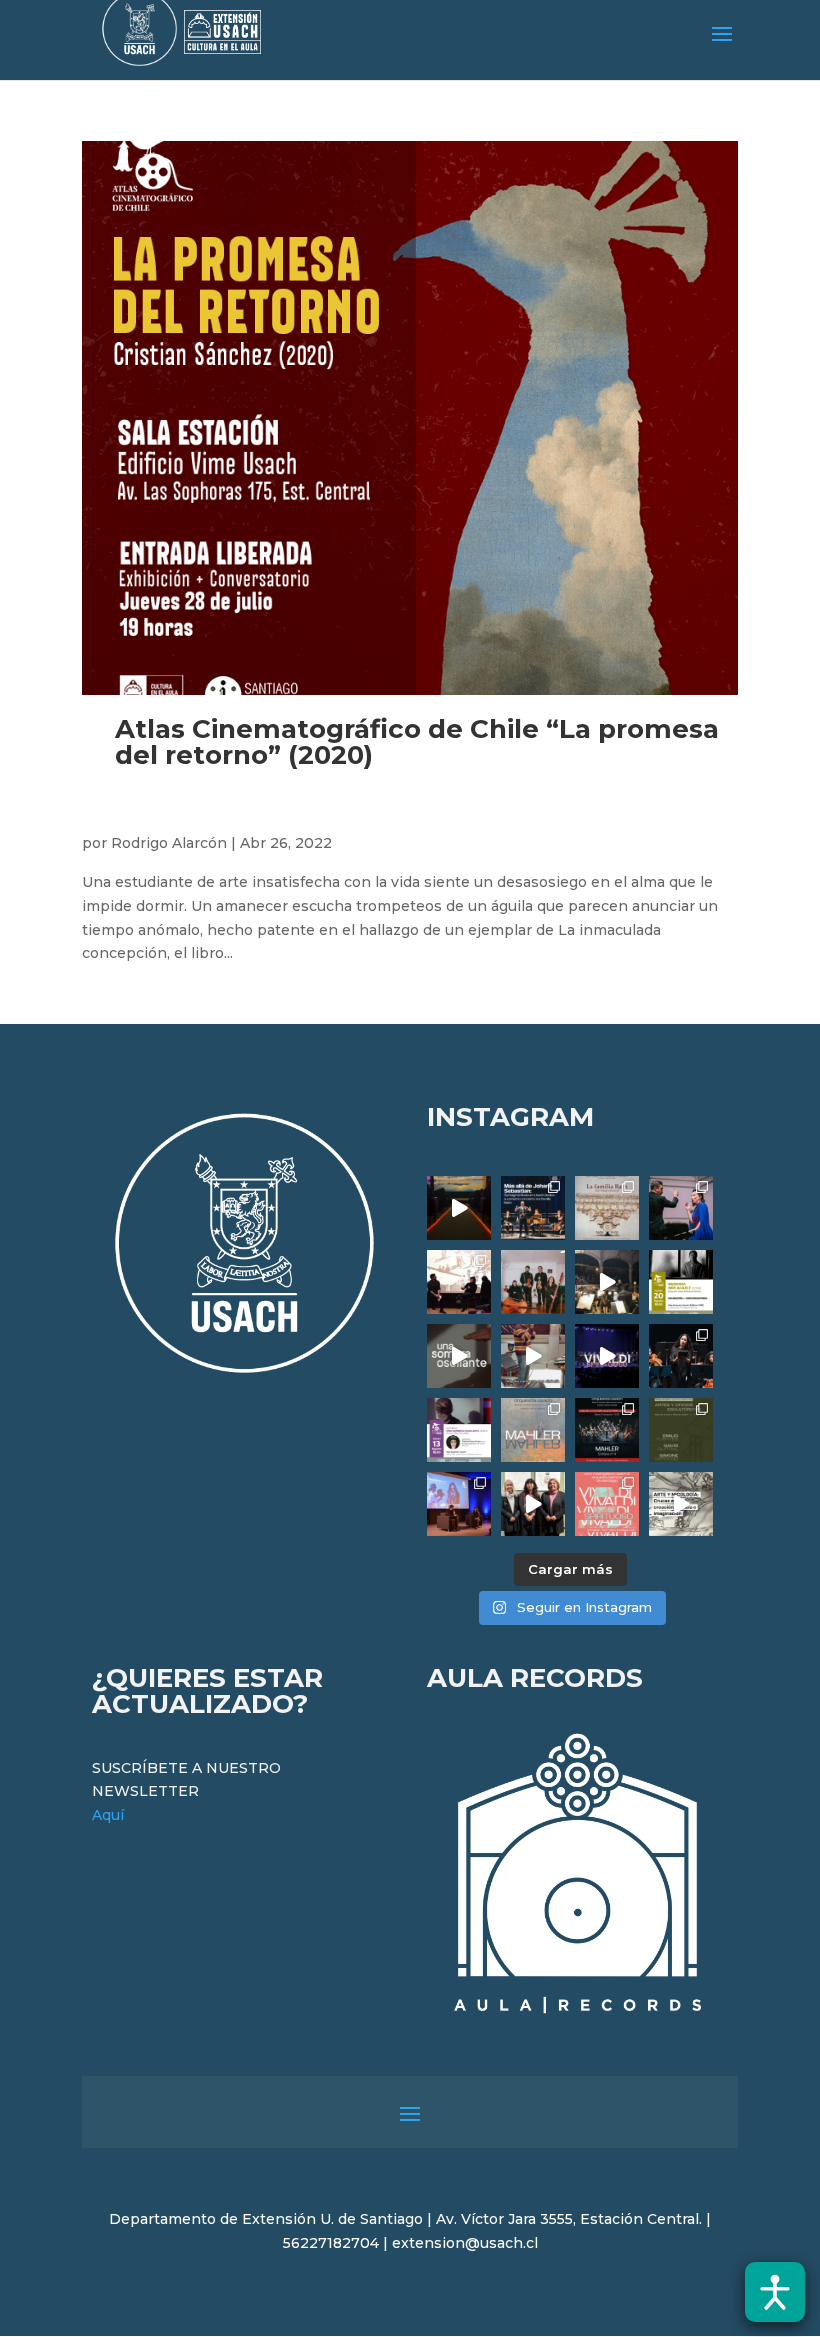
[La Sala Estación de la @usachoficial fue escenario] (459, 1282)
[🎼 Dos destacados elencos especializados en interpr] (607, 1504)
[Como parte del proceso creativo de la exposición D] (681, 1504)
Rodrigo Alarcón (169, 843)
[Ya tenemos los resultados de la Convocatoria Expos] (681, 1430)
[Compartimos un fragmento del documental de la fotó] (459, 1356)
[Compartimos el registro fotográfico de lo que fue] (681, 1208)
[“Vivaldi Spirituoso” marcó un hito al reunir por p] (607, 1356)
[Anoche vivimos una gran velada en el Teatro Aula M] (681, 1356)
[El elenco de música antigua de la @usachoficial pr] (607, 1208)
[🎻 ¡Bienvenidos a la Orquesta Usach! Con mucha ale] (533, 1282)
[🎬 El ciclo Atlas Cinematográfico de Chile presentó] (459, 1504)
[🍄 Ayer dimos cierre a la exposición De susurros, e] (533, 1504)
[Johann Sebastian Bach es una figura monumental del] (533, 1208)
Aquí (108, 1815)
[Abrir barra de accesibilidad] (775, 2292)
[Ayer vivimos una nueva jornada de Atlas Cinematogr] (459, 1208)
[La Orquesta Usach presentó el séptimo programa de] (607, 1282)
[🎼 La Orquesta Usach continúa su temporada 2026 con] (607, 1430)
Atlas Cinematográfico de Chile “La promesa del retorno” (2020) (417, 742)
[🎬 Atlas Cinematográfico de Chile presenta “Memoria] (681, 1282)
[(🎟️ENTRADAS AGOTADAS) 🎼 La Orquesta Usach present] (533, 1430)
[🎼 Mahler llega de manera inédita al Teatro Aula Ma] (533, 1356)
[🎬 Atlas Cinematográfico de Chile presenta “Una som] (459, 1430)
